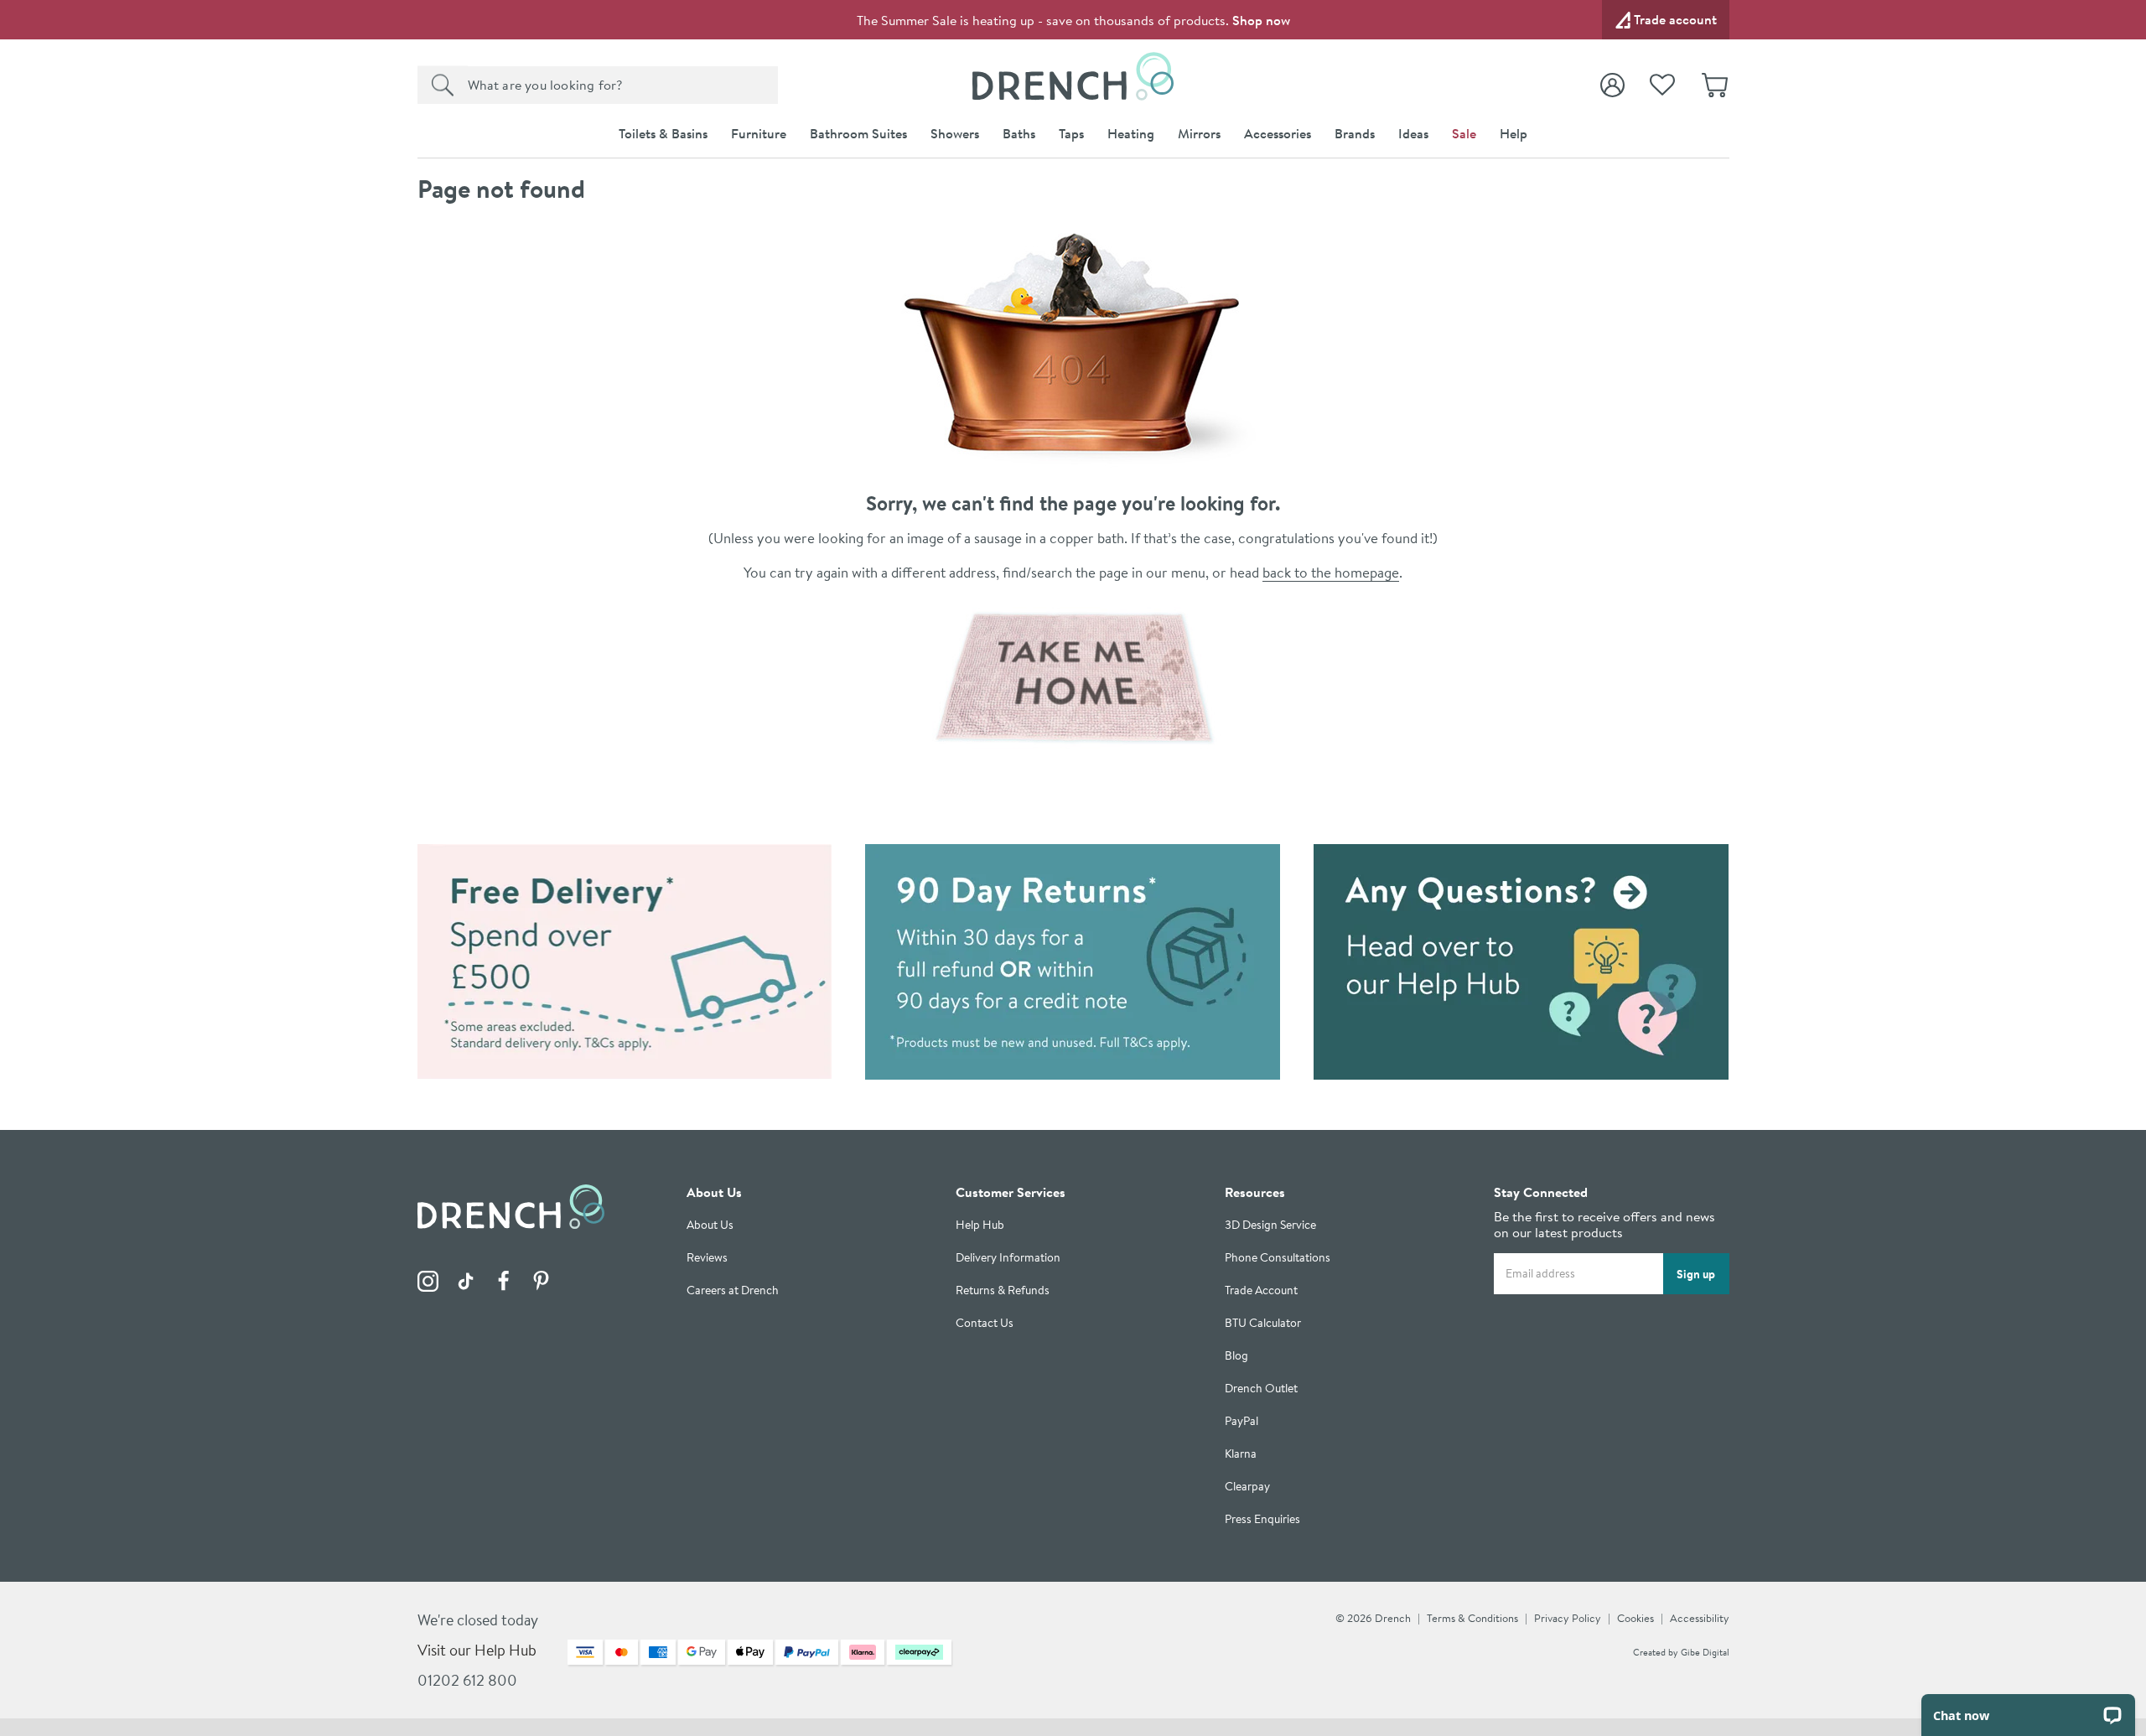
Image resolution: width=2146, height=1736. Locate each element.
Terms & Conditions (1472, 1618)
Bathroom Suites (858, 133)
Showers (955, 133)
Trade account (1675, 19)
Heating (1131, 133)
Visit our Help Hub (477, 1650)
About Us (710, 1225)
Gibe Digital (1705, 1652)
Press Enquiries (1262, 1519)
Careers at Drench (733, 1290)
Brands (1355, 133)
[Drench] (1073, 678)
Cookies (1635, 1618)
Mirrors (1199, 133)
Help (1514, 133)
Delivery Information (1008, 1258)
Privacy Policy (1568, 1618)
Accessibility (1700, 1618)
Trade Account (1261, 1290)
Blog (1236, 1356)
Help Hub (980, 1225)
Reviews (707, 1258)
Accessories (1278, 133)
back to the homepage (1331, 572)
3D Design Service (1270, 1225)
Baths (1019, 133)
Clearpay (1247, 1487)
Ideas (1413, 133)
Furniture (759, 133)
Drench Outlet (1261, 1389)
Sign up (1696, 1273)
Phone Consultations (1278, 1258)
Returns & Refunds (1003, 1290)
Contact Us (985, 1323)
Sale (1464, 133)
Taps (1071, 133)
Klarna (1241, 1454)
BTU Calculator (1263, 1323)
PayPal (1241, 1421)
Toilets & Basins (663, 133)
